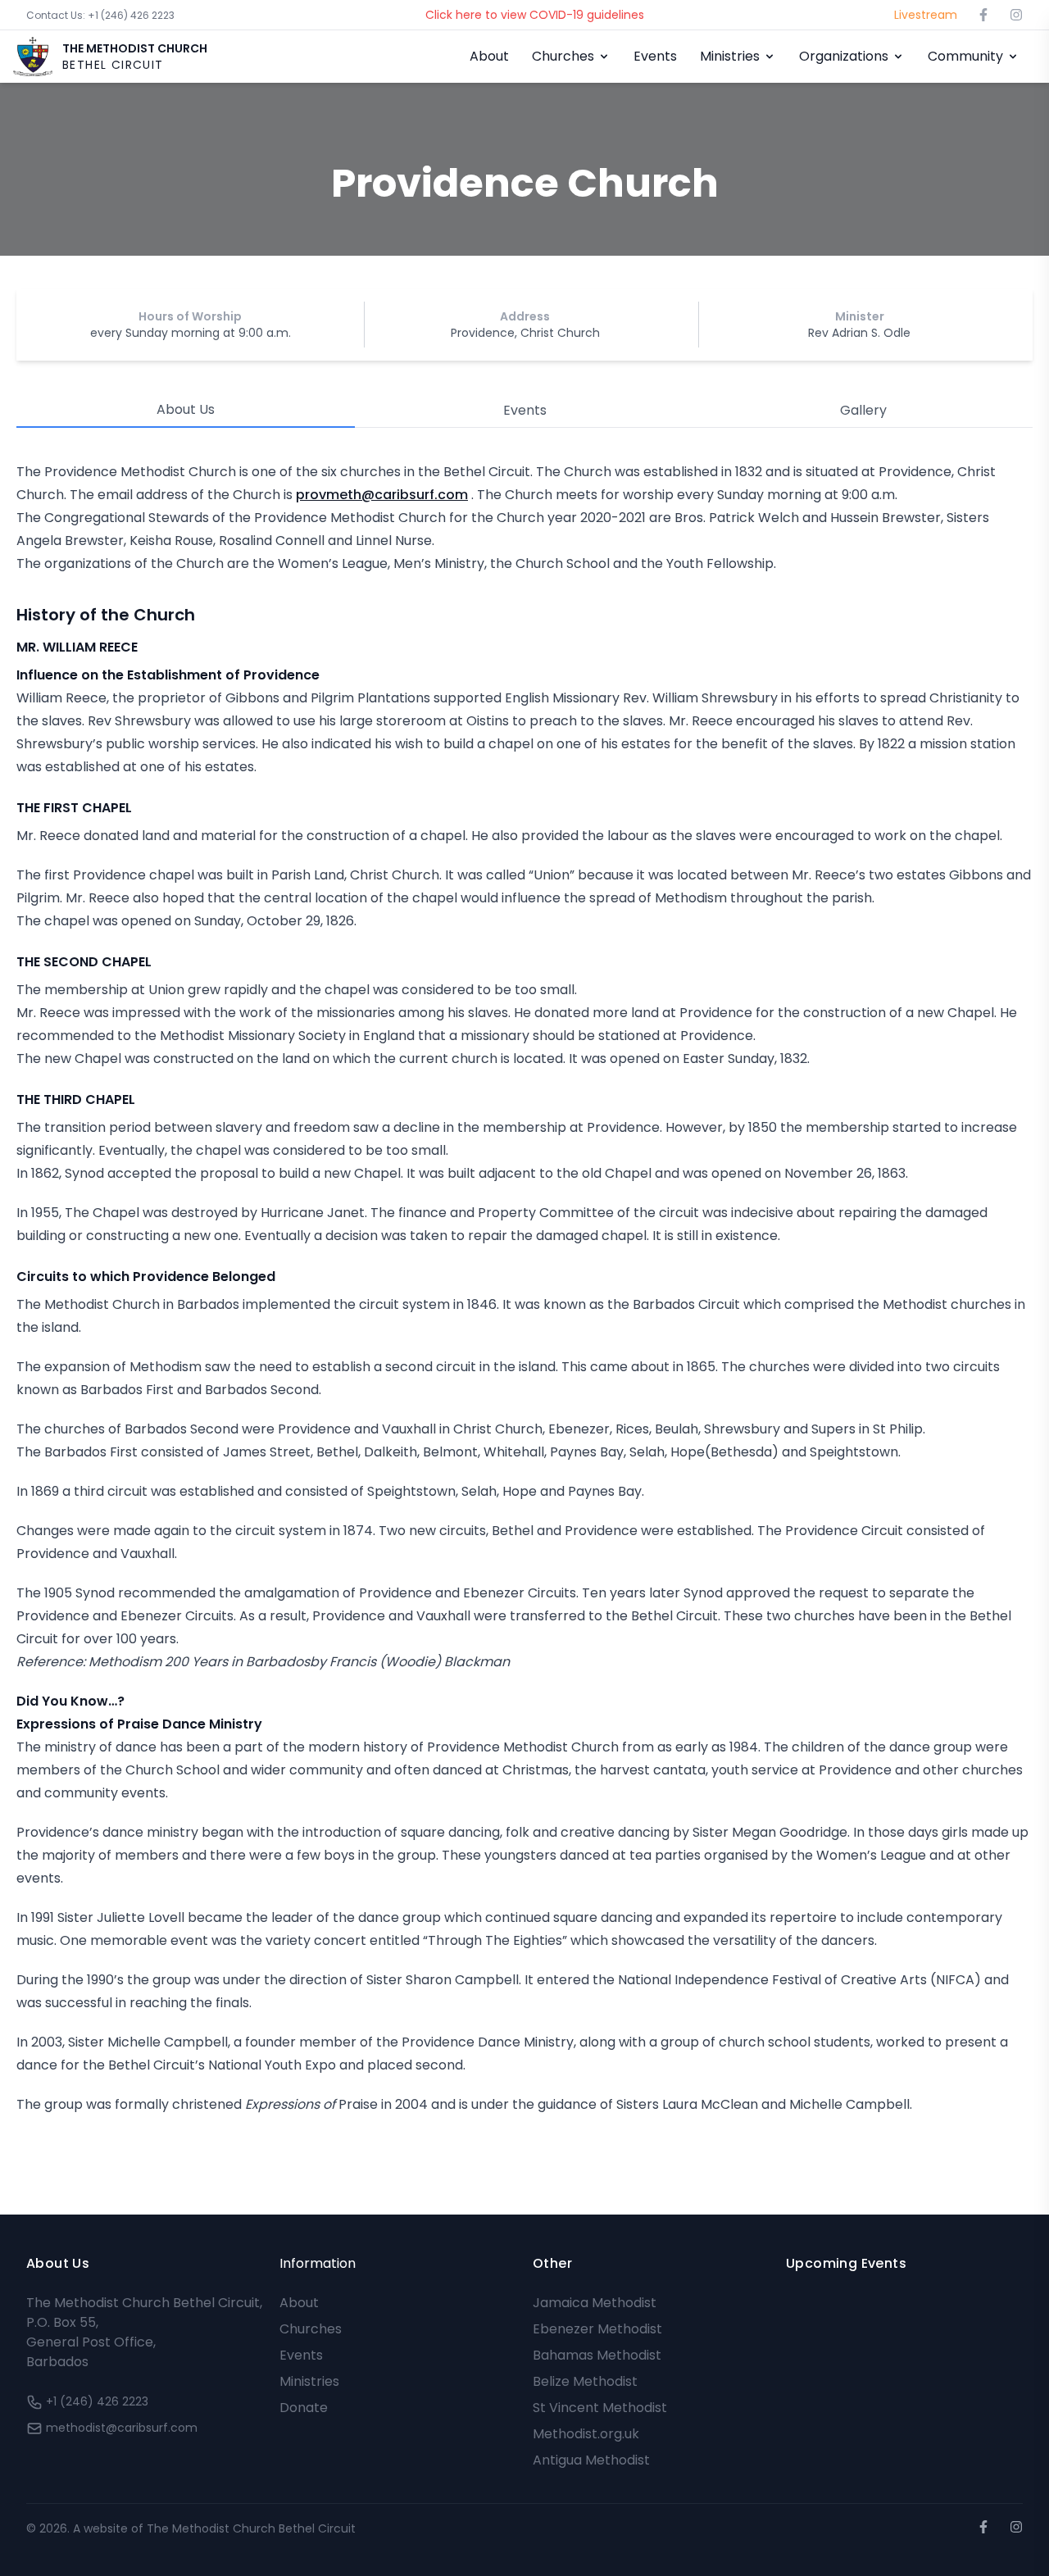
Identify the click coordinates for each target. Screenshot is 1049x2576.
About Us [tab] (186, 409)
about (299, 2303)
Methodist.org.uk (586, 2434)
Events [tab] (525, 410)
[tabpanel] (524, 1288)
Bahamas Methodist (597, 2355)
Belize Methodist (585, 2381)
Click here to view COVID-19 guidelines (535, 15)
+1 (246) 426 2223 (100, 15)
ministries (309, 2381)
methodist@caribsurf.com (122, 2428)
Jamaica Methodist (595, 2303)
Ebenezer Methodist (597, 2329)
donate (304, 2408)
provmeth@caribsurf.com (382, 495)
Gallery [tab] (863, 410)
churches (311, 2329)
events (301, 2355)
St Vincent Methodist (600, 2408)
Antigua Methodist (591, 2460)
